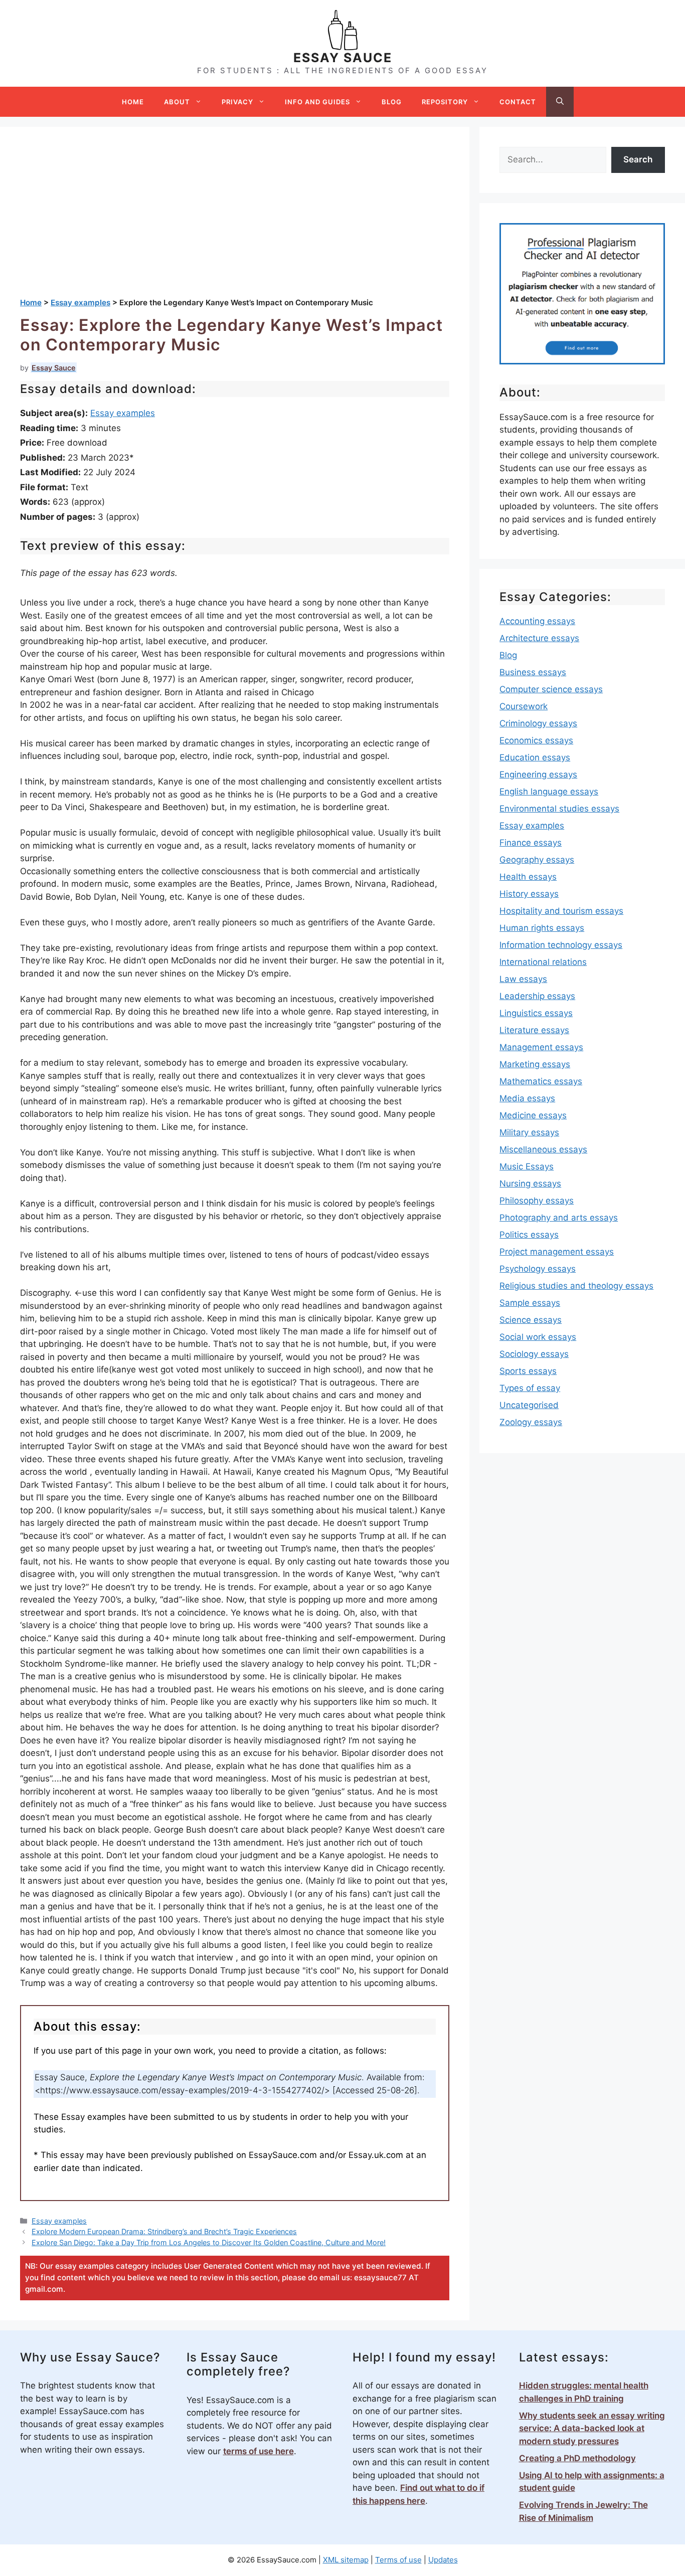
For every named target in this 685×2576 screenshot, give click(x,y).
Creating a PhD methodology (577, 2458)
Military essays (529, 1132)
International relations (543, 962)
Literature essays (534, 1030)
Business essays (533, 672)
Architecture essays (539, 638)
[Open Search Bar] (560, 102)
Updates (443, 2560)
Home (133, 102)
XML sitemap (346, 2560)
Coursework (524, 706)
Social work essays (538, 1337)
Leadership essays (537, 996)
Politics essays (529, 1235)
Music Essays (527, 1166)
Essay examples (123, 413)
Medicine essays (533, 1115)
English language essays (549, 791)
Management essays (541, 1047)
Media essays (527, 1098)
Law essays (523, 979)
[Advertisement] (235, 222)
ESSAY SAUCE (343, 58)
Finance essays (531, 843)
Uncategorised (529, 1405)
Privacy (237, 102)
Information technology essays (561, 945)
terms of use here (259, 2451)
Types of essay (530, 1388)
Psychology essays (538, 1269)
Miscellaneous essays (543, 1149)
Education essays (535, 757)
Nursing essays (530, 1183)
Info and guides (317, 102)
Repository (445, 102)
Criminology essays (538, 723)
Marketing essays (535, 1064)
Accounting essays (537, 621)
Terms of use (398, 2560)
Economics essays (536, 740)
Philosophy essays (537, 1201)
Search (638, 159)
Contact (518, 102)
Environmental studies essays (559, 809)
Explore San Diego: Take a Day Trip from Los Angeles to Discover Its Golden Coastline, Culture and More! (209, 2242)
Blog (392, 102)
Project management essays (557, 1252)
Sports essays (528, 1371)
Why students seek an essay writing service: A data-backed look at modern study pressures (592, 2428)
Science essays (531, 1320)
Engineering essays (538, 774)
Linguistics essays (536, 1013)
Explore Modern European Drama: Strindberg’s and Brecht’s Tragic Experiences (164, 2231)
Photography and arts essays (559, 1218)
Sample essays (530, 1303)
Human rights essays (542, 928)
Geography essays (537, 860)
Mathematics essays (541, 1081)
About (177, 102)
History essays (529, 894)
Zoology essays (531, 1422)
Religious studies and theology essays (576, 1286)
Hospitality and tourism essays (561, 911)
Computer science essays (551, 689)
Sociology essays (534, 1354)
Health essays (528, 877)
